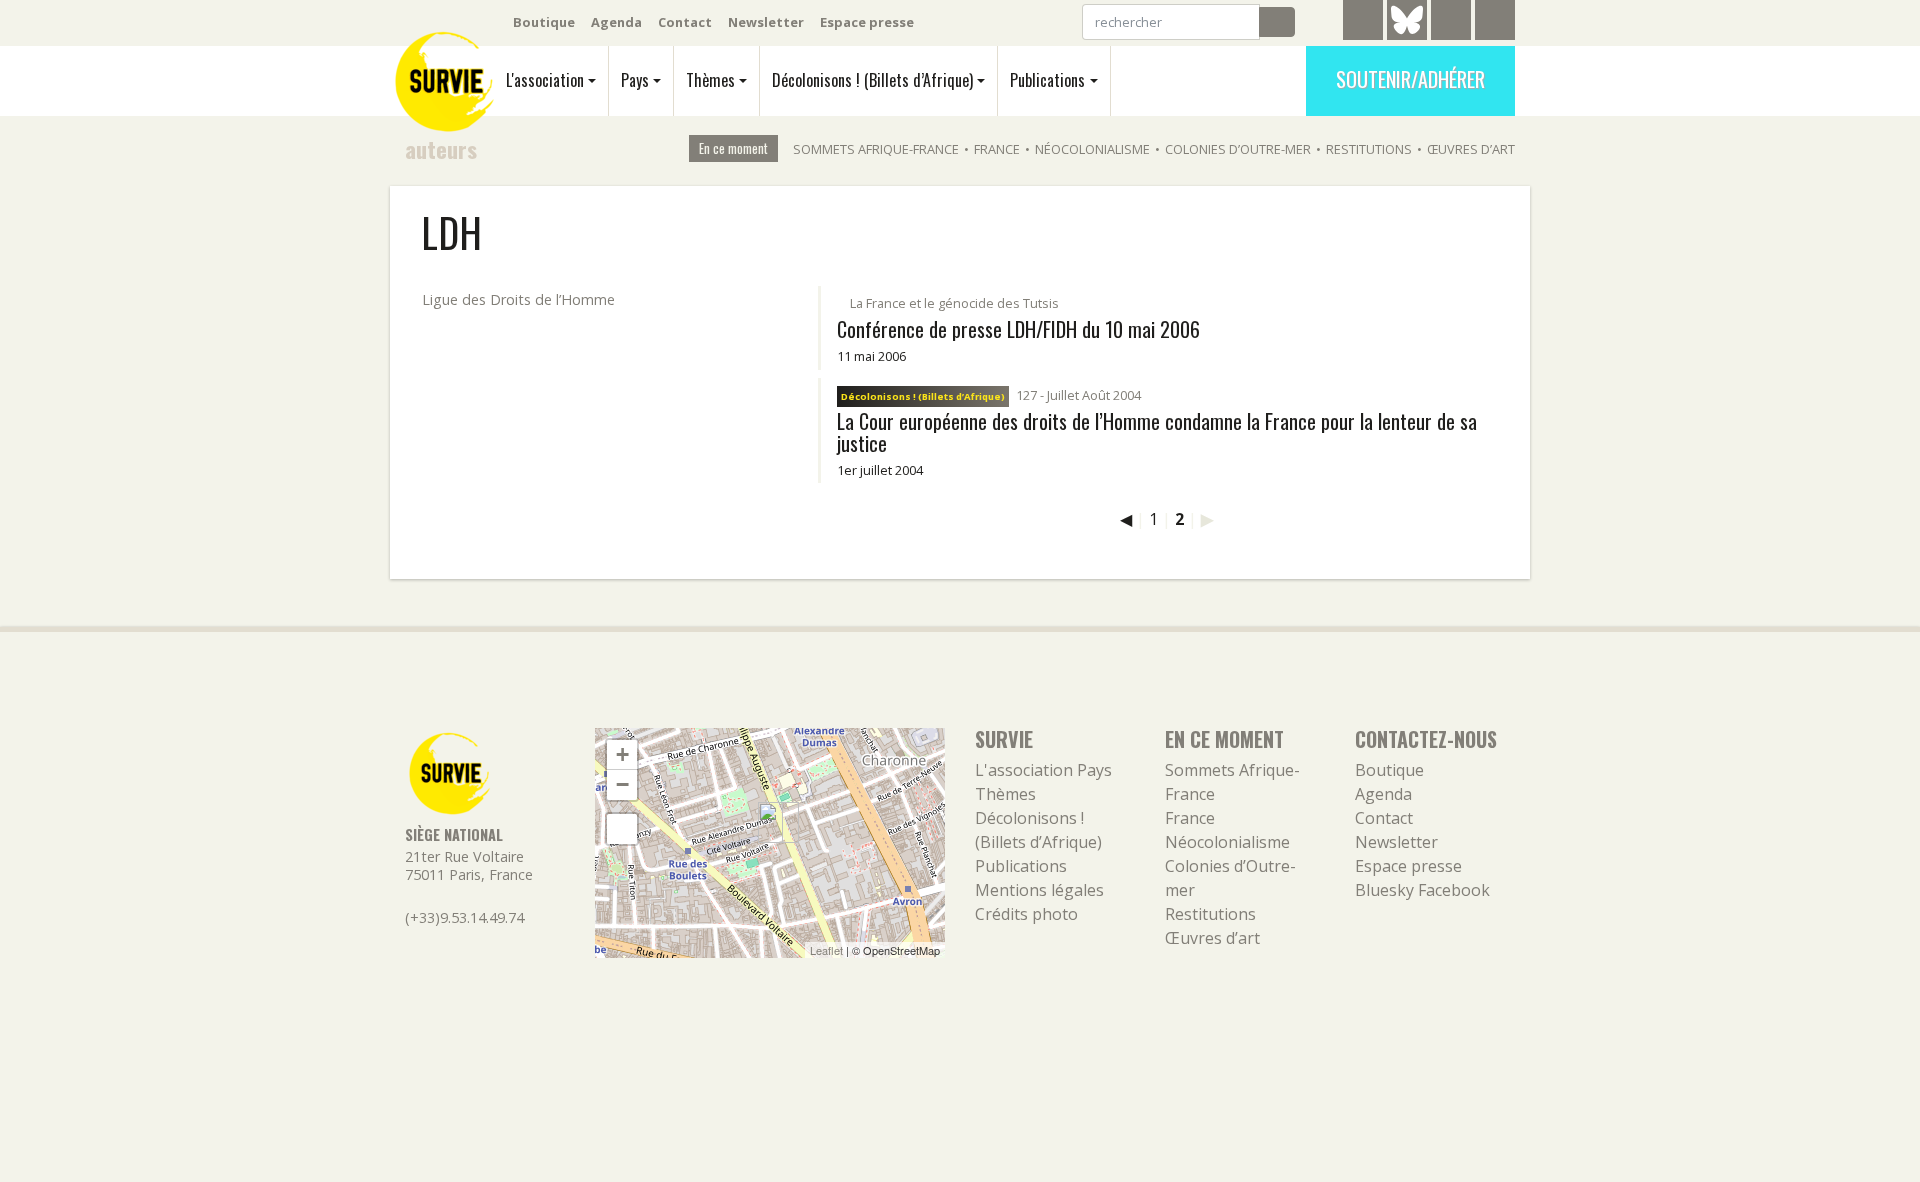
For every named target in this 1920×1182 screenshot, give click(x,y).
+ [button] (622, 754)
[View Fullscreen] (622, 829)
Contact (685, 22)
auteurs (441, 148)
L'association (545, 80)
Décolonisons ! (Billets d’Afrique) (872, 80)
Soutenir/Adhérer (1410, 79)
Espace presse (867, 22)
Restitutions (1369, 149)
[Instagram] (1495, 23)
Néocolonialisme (1092, 149)
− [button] (622, 784)
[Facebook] (1451, 23)
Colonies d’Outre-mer (1238, 149)
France (997, 149)
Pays (635, 80)
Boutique (544, 22)
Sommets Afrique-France (876, 149)
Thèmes (710, 80)
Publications (1047, 80)
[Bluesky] (1407, 35)
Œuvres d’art (1471, 149)
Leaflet (826, 950)
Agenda (616, 22)
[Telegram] (1363, 23)
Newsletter (766, 22)
